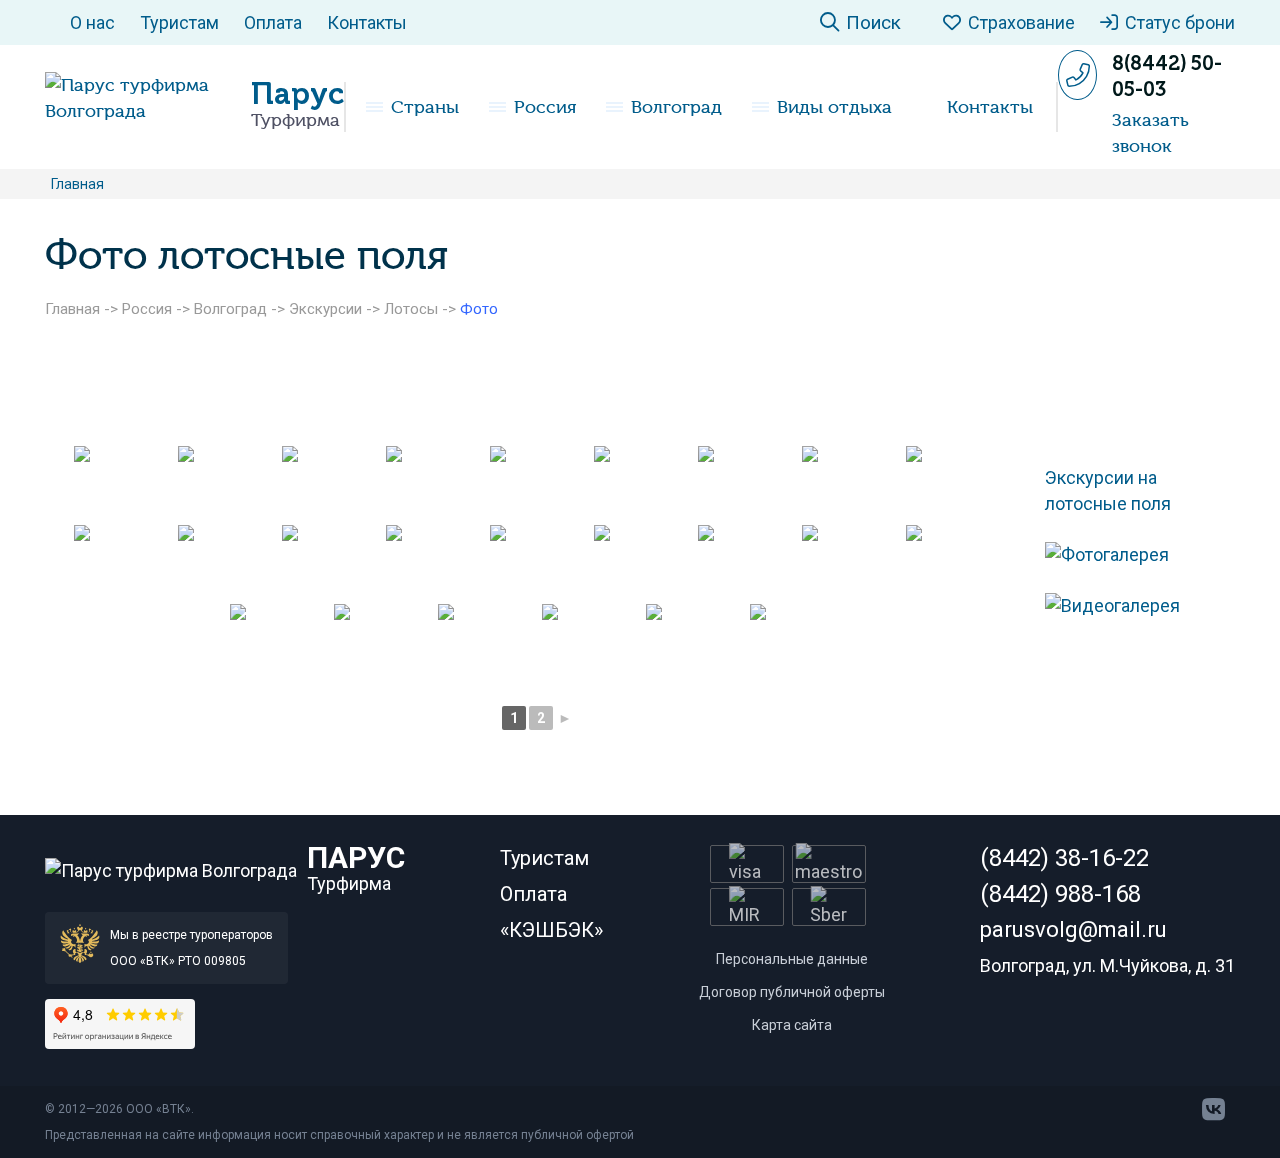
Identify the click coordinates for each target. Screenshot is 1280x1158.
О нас (92, 22)
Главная (72, 309)
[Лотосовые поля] (436, 483)
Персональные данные (792, 959)
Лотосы (411, 309)
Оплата (273, 22)
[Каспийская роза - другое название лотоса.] (540, 562)
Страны (425, 107)
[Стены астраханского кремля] (384, 641)
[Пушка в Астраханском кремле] (956, 562)
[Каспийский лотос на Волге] (644, 483)
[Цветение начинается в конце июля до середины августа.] (436, 562)
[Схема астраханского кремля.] (852, 562)
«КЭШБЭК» (551, 930)
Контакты (367, 22)
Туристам (179, 22)
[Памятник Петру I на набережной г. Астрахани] (592, 641)
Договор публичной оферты (792, 992)
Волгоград (676, 107)
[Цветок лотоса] (228, 562)
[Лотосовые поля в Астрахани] (852, 483)
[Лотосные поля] (228, 483)
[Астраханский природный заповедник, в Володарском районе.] (644, 562)
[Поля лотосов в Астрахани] (540, 483)
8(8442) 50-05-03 (1167, 76)
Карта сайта (792, 1025)
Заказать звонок (1150, 133)
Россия (545, 107)
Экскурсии (325, 309)
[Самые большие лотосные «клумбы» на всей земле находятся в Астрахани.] (332, 562)
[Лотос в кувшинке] (748, 483)
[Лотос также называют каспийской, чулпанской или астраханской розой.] (748, 562)
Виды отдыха (834, 107)
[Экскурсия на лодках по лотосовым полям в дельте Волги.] (488, 641)
